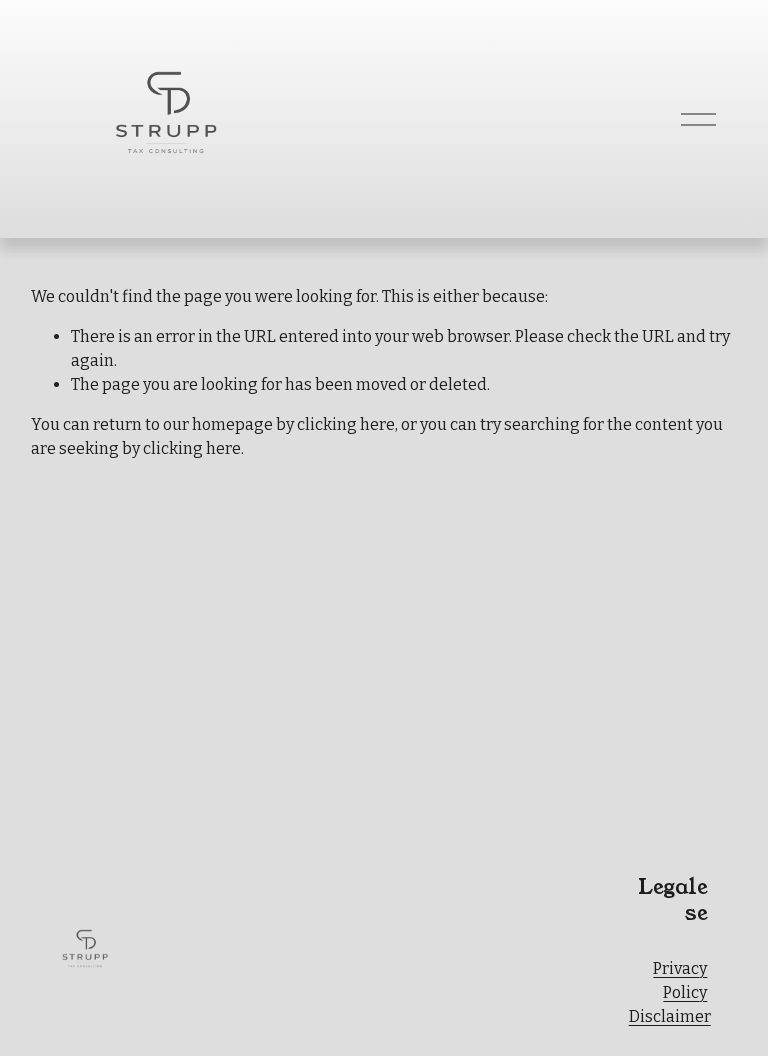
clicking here (346, 424)
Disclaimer (670, 1016)
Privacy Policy (680, 980)
